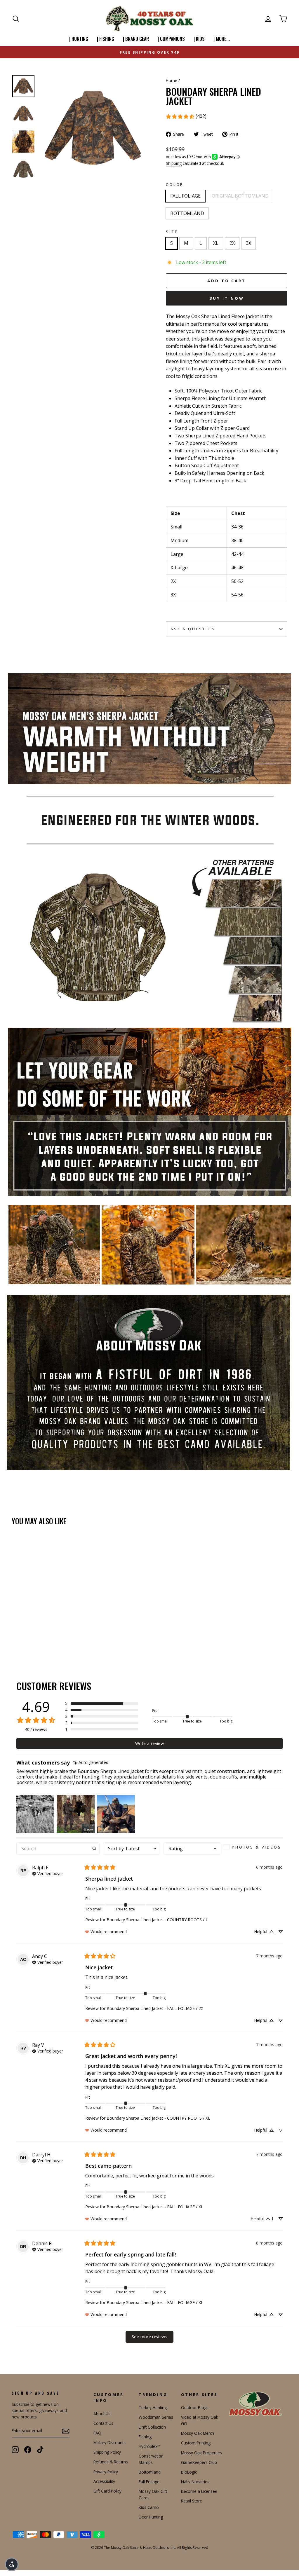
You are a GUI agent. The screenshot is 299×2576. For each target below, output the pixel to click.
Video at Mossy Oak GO (200, 2420)
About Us (102, 2414)
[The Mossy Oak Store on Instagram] (15, 2450)
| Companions (171, 39)
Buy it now (227, 298)
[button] (102, 1704)
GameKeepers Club (199, 2462)
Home (172, 80)
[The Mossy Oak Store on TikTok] (40, 2450)
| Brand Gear (136, 39)
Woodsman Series (156, 2417)
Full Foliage (149, 2482)
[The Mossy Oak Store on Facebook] (28, 2450)
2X (232, 243)
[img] (91, 1763)
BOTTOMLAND (187, 213)
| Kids (199, 39)
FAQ (97, 2433)
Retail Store (192, 2501)
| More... (222, 39)
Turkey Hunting (153, 2407)
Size (172, 232)
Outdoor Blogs (195, 2407)
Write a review (149, 1743)
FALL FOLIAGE (185, 196)
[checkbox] (253, 1847)
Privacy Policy (106, 2472)
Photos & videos (257, 1847)
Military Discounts (109, 2443)
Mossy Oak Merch (198, 2433)
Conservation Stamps (151, 2459)
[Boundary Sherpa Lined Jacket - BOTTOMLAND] (31, 1637)
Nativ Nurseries (195, 2482)
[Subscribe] (66, 2431)
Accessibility (104, 2481)
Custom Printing (196, 2443)
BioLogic (189, 2472)
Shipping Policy (107, 2452)
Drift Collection (152, 2427)
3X (248, 243)
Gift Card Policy (107, 2491)
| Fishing (106, 39)
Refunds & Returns (111, 2462)
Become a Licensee (199, 2491)
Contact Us (103, 2423)
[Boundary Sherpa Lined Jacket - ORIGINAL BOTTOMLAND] (24, 1637)
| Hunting (79, 39)
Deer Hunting (151, 2517)
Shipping (174, 163)
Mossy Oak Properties (201, 2453)
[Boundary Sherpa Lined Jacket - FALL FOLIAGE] (16, 1637)
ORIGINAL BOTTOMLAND (240, 196)
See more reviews (149, 2337)
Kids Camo (149, 2507)
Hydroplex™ (149, 2446)
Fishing (145, 2437)
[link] (186, 116)
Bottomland (150, 2472)
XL (216, 243)
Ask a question (193, 629)
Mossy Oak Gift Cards (153, 2494)
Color (175, 184)
